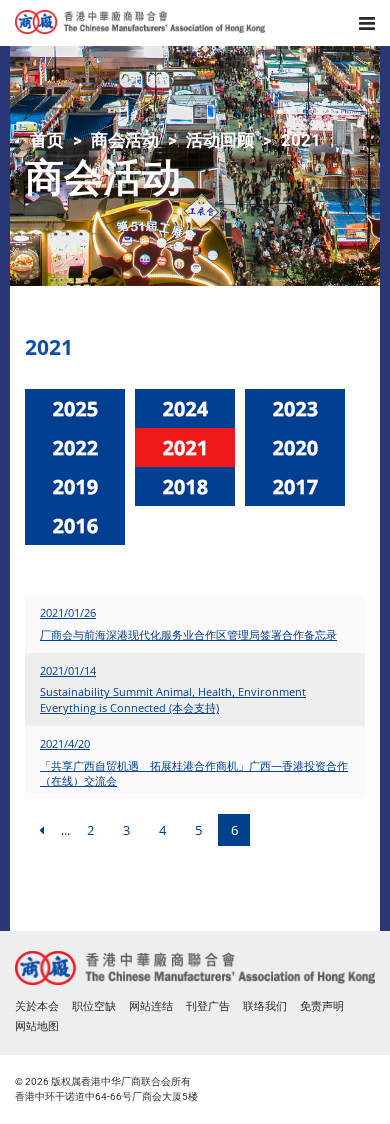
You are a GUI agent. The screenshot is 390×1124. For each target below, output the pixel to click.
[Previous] (41, 830)
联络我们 (265, 1006)
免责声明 (322, 1006)
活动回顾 (220, 140)
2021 (301, 140)
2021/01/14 (68, 670)
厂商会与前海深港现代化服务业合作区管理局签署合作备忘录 (188, 634)
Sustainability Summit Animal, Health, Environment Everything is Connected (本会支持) (173, 699)
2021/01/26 (68, 612)
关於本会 (37, 1006)
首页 (47, 140)
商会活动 (125, 140)
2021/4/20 (65, 743)
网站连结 (151, 1006)
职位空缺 (94, 1006)
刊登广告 (208, 1006)
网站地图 (37, 1026)
